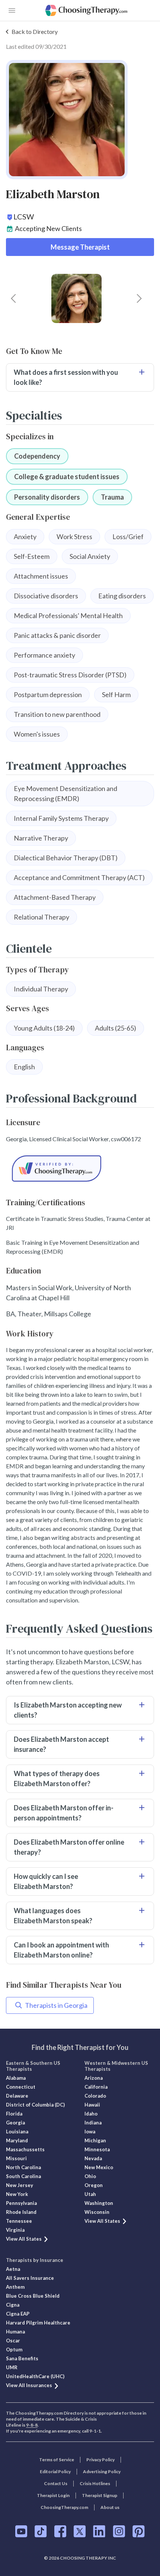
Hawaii (92, 2105)
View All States (24, 2239)
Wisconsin (97, 2212)
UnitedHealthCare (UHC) (35, 2376)
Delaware (17, 2096)
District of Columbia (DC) (35, 2105)
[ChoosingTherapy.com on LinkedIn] (99, 2531)
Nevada (93, 2158)
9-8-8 (32, 2425)
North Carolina (23, 2167)
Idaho (91, 2114)
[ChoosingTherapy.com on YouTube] (21, 2531)
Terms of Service (57, 2460)
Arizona (94, 2078)
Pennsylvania (21, 2203)
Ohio (90, 2176)
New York (17, 2194)
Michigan (95, 2140)
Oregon (94, 2185)
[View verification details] (80, 1169)
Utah (90, 2194)
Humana (15, 2332)
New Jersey (20, 2185)
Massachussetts (25, 2149)
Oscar (13, 2341)
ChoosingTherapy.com (64, 2507)
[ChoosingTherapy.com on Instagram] (119, 2531)
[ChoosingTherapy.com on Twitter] (80, 2531)
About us (110, 2507)
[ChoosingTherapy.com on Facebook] (60, 2531)
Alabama (16, 2078)
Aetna (13, 2269)
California (96, 2087)
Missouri (16, 2158)
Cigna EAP (18, 2314)
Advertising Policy (102, 2471)
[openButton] (12, 10)
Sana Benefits (22, 2358)
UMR (12, 2367)
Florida (14, 2114)
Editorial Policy (55, 2471)
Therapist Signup (100, 2495)
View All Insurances (29, 2385)
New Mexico (99, 2167)
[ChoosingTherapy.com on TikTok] (41, 2531)
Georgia (15, 2123)
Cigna (13, 2305)
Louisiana (17, 2132)
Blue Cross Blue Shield (33, 2296)
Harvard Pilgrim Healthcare (38, 2323)
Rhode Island (21, 2212)
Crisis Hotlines (95, 2483)
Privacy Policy (100, 2460)
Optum (14, 2349)
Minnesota (97, 2149)
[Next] (139, 298)
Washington (99, 2203)
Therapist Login (53, 2495)
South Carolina (23, 2176)
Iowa (90, 2132)
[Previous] (13, 298)
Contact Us (56, 2483)
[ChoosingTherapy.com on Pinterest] (139, 2531)
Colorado (95, 2096)
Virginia (15, 2230)
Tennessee (19, 2221)
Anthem (15, 2287)
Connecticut (21, 2087)
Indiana (93, 2123)
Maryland (17, 2140)
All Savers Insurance (30, 2278)
